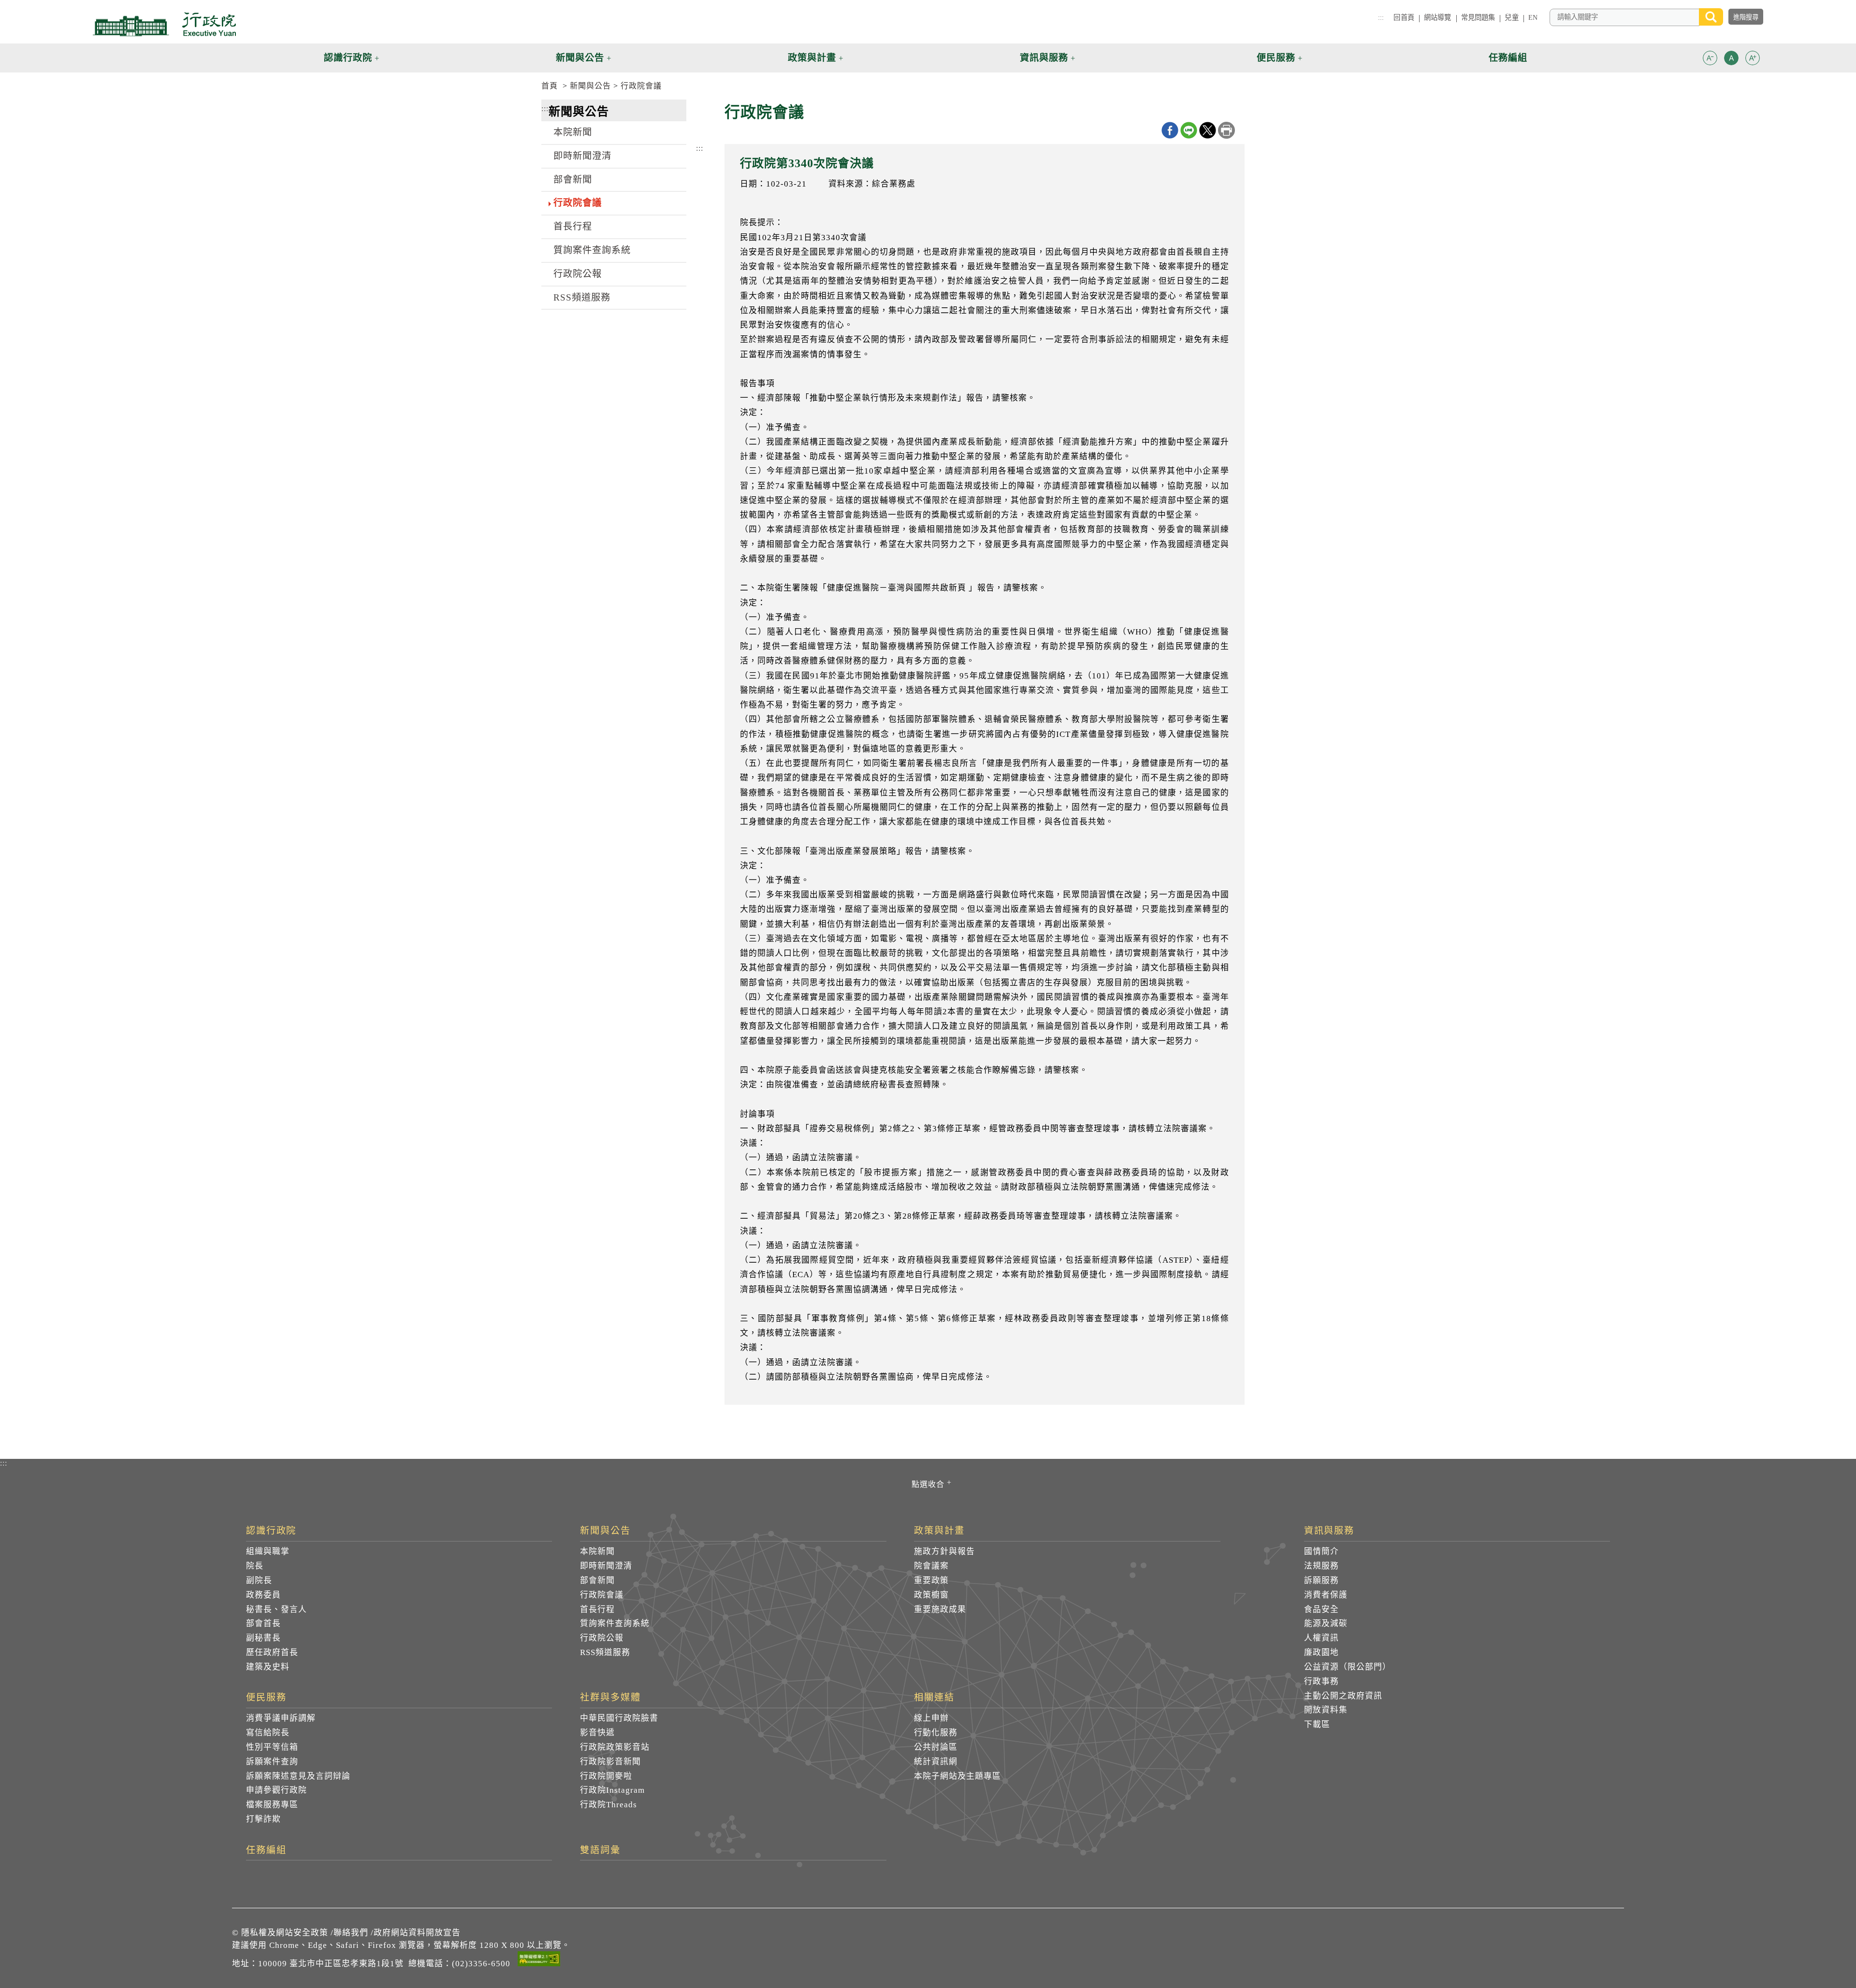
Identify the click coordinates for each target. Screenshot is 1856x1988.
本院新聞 (573, 132)
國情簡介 (1321, 1551)
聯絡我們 (351, 1933)
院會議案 (931, 1566)
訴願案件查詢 (272, 1762)
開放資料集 (1326, 1710)
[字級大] (1753, 60)
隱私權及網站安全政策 (285, 1933)
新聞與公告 (590, 86)
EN (1533, 17)
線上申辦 (931, 1718)
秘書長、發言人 (276, 1609)
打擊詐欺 (263, 1819)
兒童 (1511, 17)
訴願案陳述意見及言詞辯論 (298, 1776)
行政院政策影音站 (615, 1747)
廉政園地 (1321, 1652)
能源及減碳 (1326, 1623)
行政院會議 (641, 86)
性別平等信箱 (272, 1747)
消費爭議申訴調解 (281, 1718)
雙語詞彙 (600, 1850)
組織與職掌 (268, 1551)
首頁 (550, 86)
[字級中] (1731, 60)
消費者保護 (1326, 1595)
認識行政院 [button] (348, 58)
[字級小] (1710, 60)
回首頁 (1404, 17)
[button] (1710, 58)
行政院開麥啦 (606, 1776)
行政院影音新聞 (610, 1762)
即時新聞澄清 (582, 156)
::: (1381, 17)
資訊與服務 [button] (1044, 58)
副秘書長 (263, 1638)
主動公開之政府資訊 (1343, 1696)
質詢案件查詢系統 (592, 250)
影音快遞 (597, 1733)
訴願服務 (1321, 1580)
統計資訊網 (936, 1762)
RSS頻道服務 (582, 297)
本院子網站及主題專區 (957, 1776)
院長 (255, 1566)
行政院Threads (609, 1805)
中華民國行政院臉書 (619, 1718)
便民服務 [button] (1276, 58)
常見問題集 (1478, 17)
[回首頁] (164, 24)
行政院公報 (578, 274)
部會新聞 (573, 180)
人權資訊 (1321, 1638)
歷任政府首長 (272, 1652)
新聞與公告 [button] (580, 58)
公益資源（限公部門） (1348, 1667)
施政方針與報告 (944, 1551)
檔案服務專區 (272, 1805)
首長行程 (573, 226)
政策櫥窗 (931, 1595)
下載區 (1317, 1724)
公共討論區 (936, 1747)
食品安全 (1321, 1609)
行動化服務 (936, 1733)
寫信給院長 (268, 1733)
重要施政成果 (940, 1609)
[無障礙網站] (539, 1960)
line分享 (1189, 130)
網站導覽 (1438, 17)
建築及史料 (268, 1667)
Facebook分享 (1170, 130)
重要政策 (931, 1580)
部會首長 (263, 1623)
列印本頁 (1226, 130)
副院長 (259, 1580)
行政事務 (1321, 1681)
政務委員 (263, 1595)
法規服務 (1321, 1566)
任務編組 (266, 1850)
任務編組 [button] (1508, 58)
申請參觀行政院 (276, 1790)
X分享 (1208, 130)
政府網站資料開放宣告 (417, 1933)
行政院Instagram (612, 1790)
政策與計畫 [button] (812, 58)
